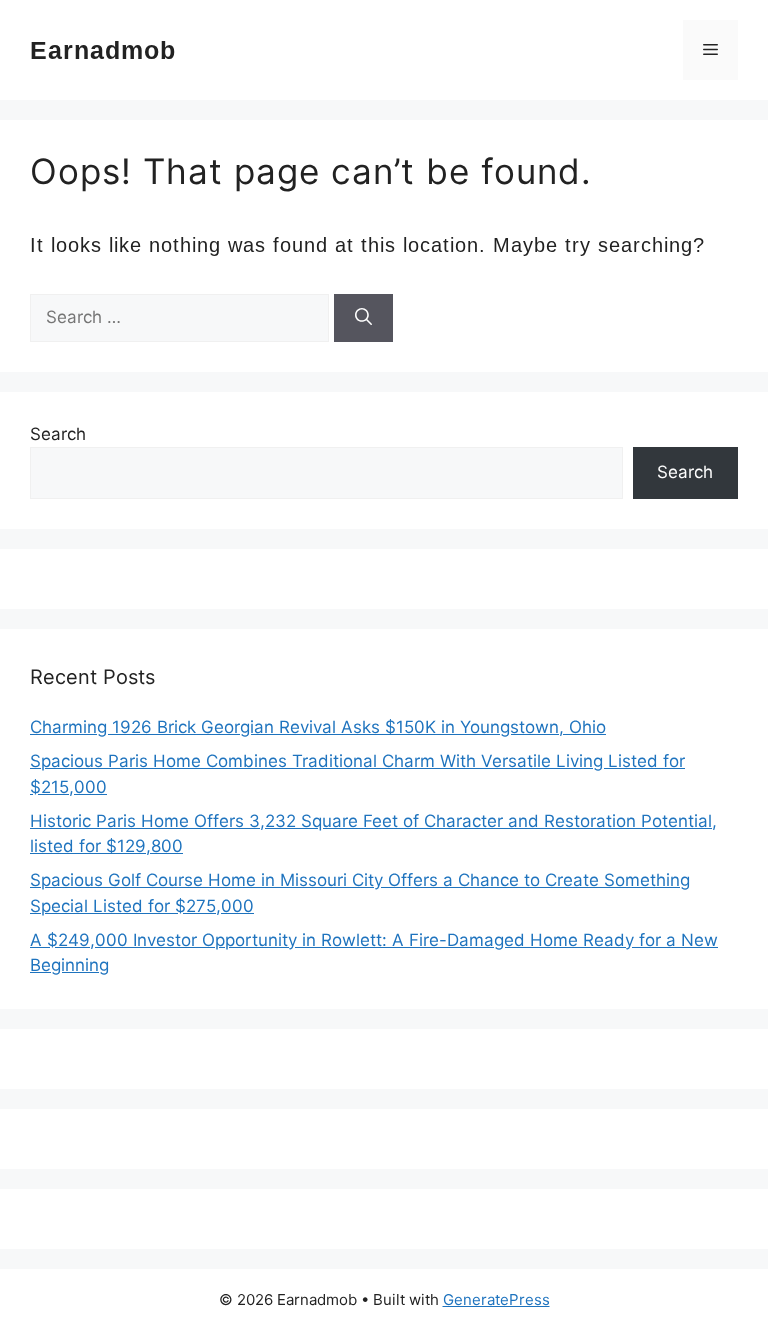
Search (58, 434)
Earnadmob (103, 50)
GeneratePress (496, 1299)
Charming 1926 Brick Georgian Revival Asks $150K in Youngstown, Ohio (318, 727)
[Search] (363, 318)
